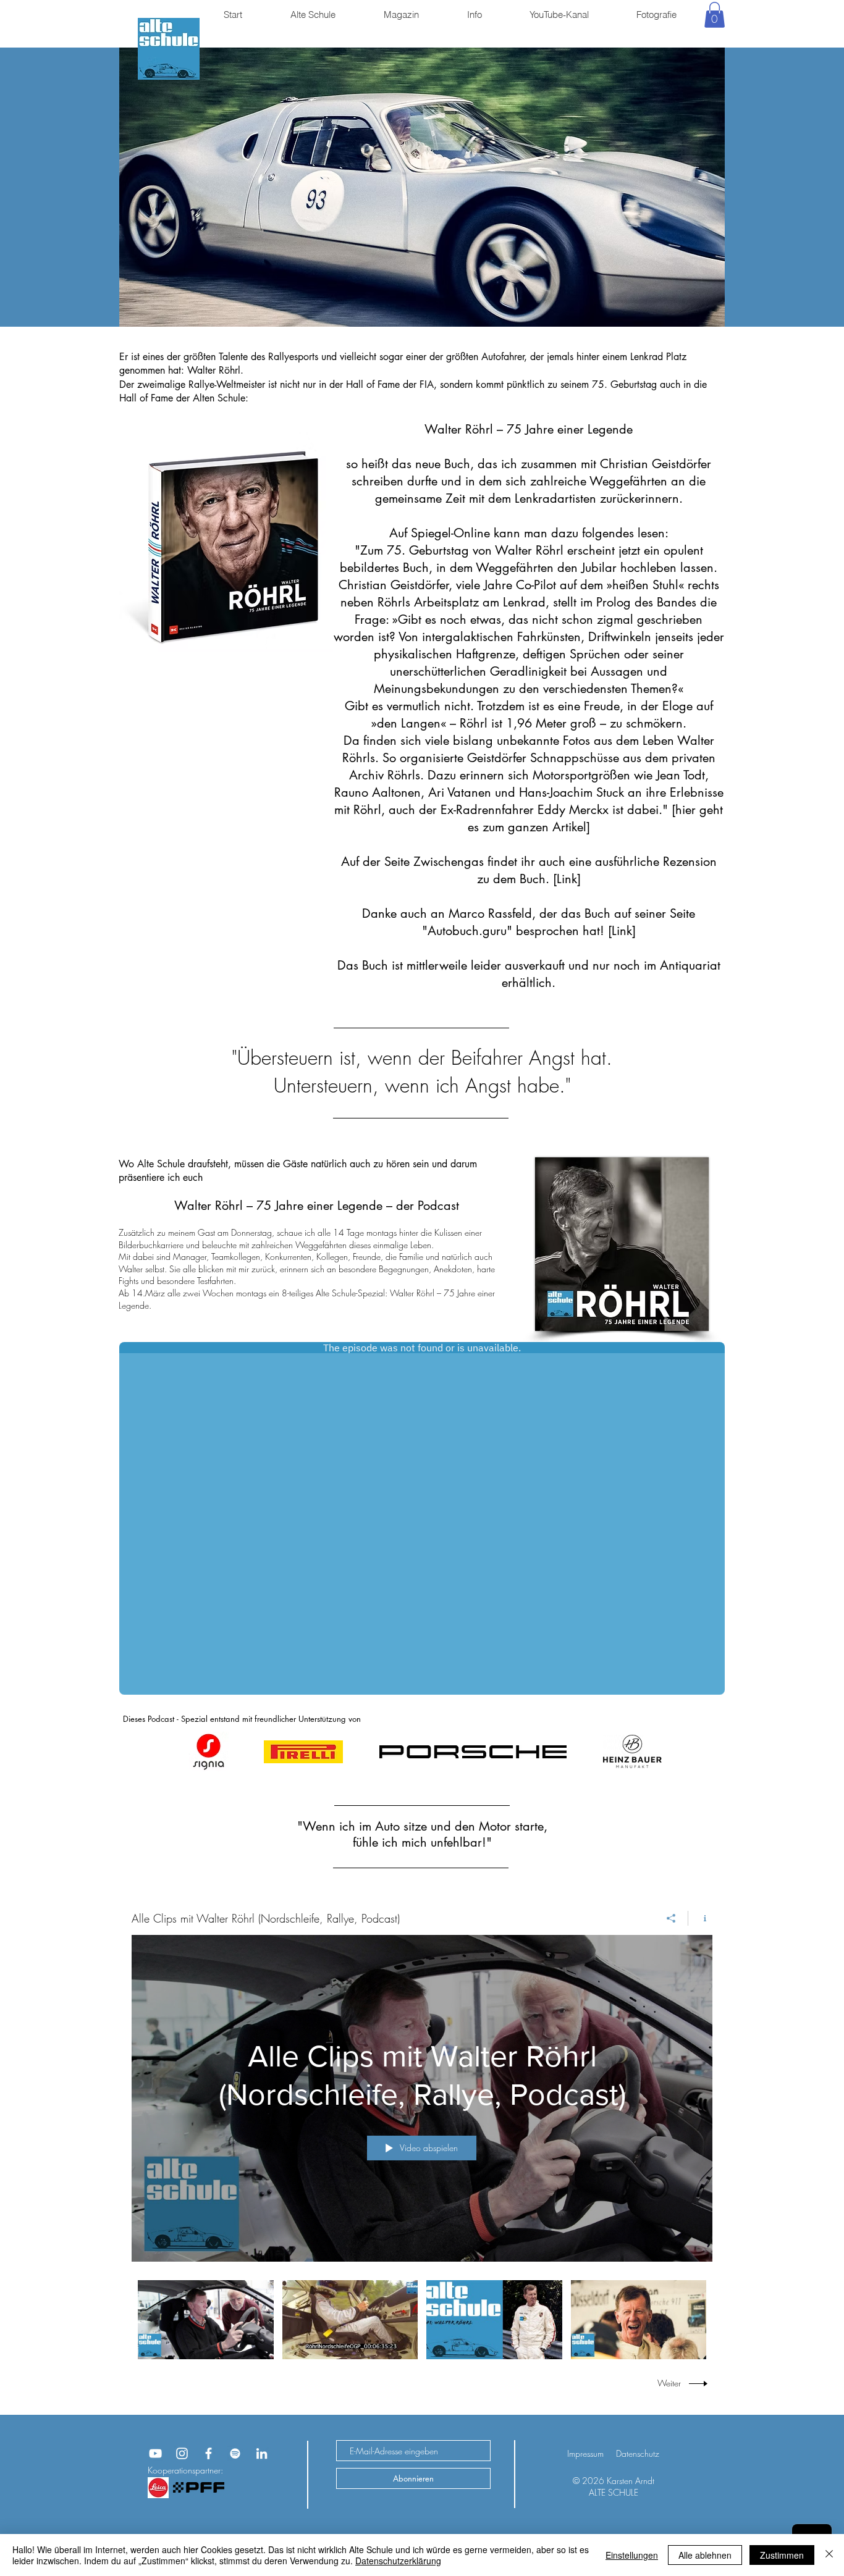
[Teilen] (671, 1918)
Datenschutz (638, 2453)
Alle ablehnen (705, 2555)
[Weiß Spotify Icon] (235, 2453)
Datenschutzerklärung (398, 2561)
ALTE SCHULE (614, 2492)
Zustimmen (782, 2555)
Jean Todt (681, 775)
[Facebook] (209, 2453)
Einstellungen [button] (632, 2555)
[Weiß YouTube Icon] (155, 2453)
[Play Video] (205, 2320)
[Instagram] (182, 2453)
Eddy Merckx (573, 810)
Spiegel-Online (450, 533)
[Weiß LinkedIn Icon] (262, 2453)
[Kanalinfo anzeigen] (700, 1918)
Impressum (585, 2453)
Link (567, 879)
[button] (715, 15)
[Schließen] (829, 2555)
